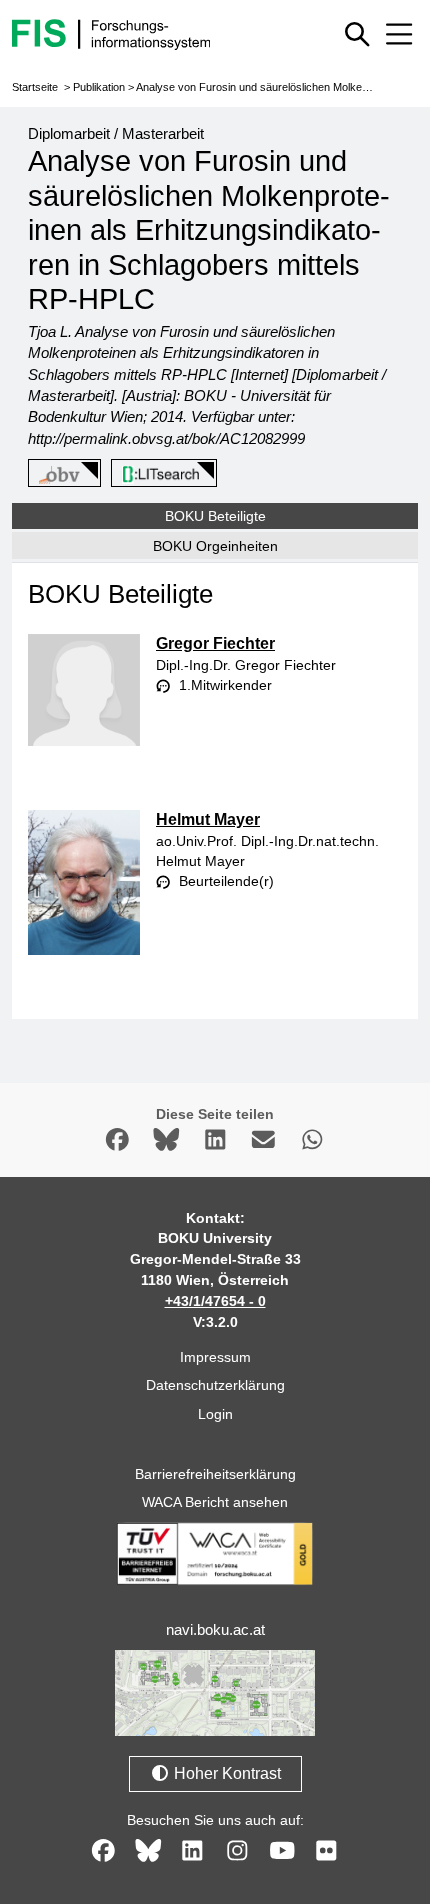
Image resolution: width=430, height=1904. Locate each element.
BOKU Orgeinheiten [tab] (215, 546)
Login (215, 1414)
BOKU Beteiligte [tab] (215, 516)
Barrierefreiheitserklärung (215, 1474)
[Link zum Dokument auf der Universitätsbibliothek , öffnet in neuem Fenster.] (160, 474)
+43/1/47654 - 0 (215, 1301)
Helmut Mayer (208, 819)
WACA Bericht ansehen (215, 1502)
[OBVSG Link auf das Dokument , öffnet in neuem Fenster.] (61, 474)
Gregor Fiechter (215, 643)
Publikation (99, 87)
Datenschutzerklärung (215, 1385)
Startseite (35, 87)
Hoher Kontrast (225, 1773)
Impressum (215, 1357)
